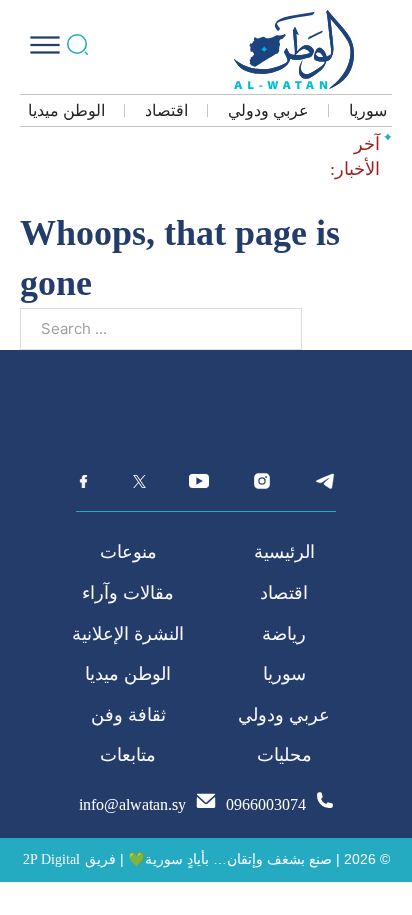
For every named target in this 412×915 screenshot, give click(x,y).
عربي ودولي (268, 110)
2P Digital (51, 859)
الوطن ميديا (66, 110)
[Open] (45, 45)
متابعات (128, 755)
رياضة (284, 634)
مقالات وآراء (128, 593)
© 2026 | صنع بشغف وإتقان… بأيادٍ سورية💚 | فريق (237, 859)
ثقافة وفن (128, 715)
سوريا (368, 110)
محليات (284, 755)
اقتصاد (166, 110)
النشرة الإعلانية (128, 634)
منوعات (128, 552)
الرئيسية (284, 552)
